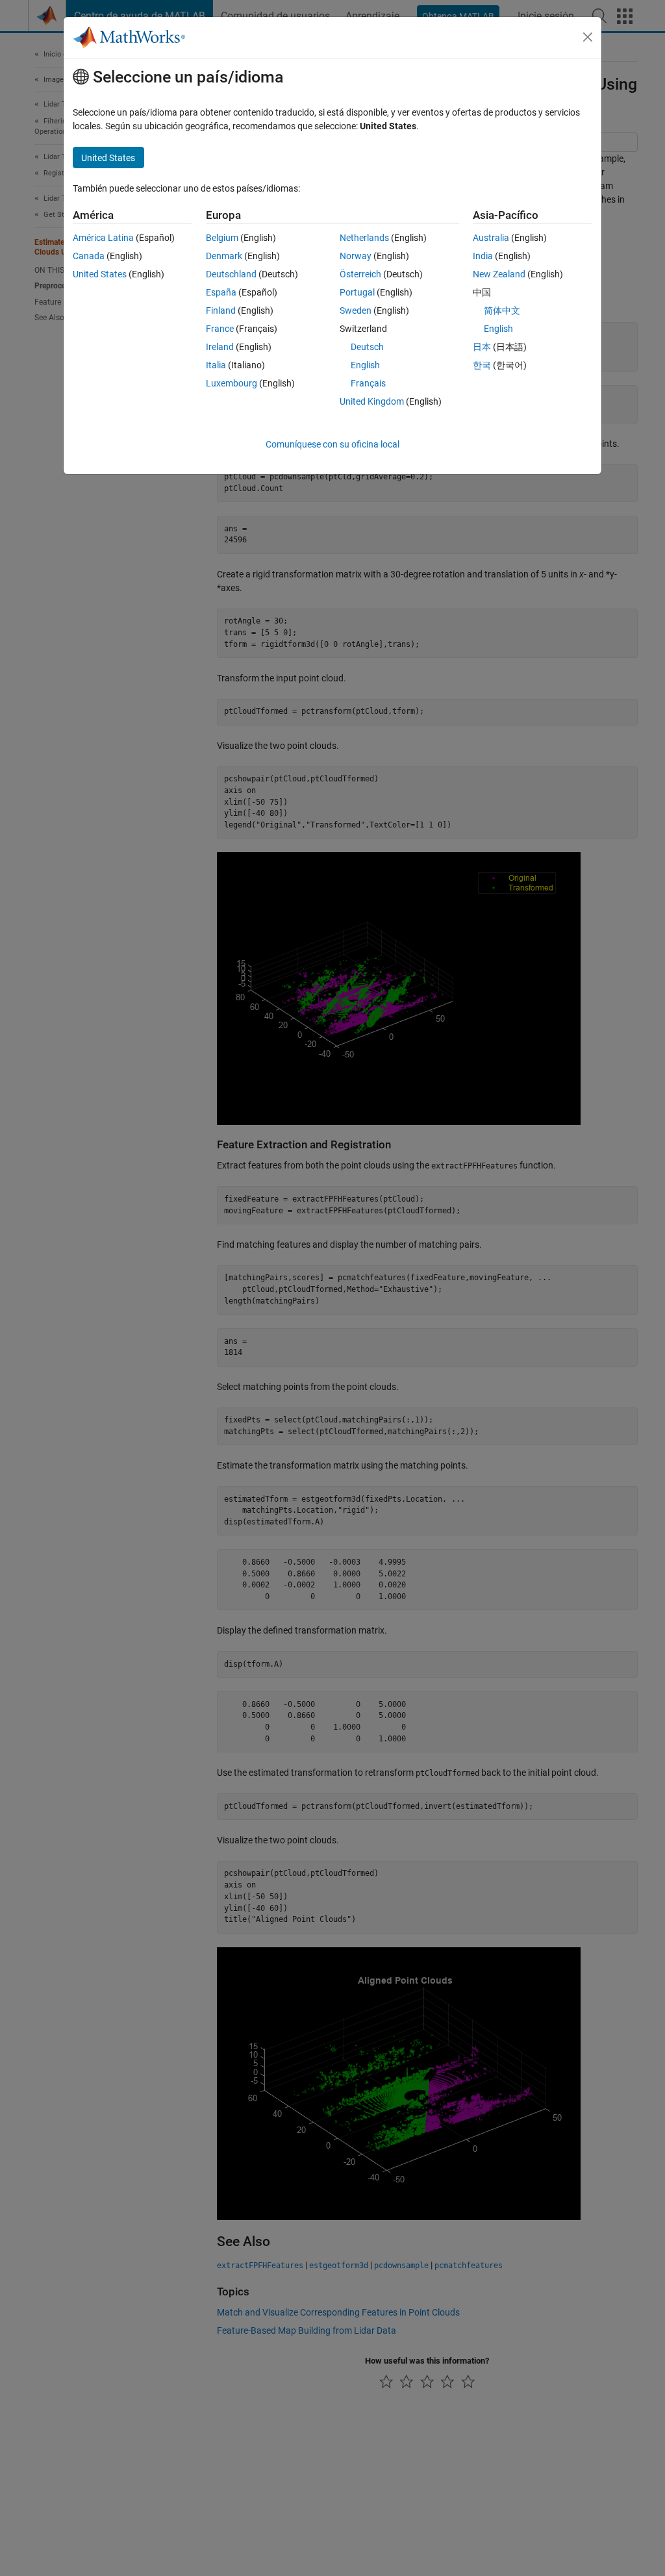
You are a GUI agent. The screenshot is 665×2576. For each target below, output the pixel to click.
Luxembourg (232, 383)
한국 (482, 365)
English (365, 365)
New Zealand (499, 274)
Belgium (222, 238)
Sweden (356, 310)
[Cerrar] (588, 37)
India (483, 256)
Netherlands (364, 238)
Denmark (224, 256)
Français (368, 383)
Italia (216, 365)
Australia (491, 238)
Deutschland (231, 274)
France (220, 329)
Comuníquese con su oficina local (332, 444)
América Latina (103, 238)
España (221, 292)
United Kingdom (372, 401)
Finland (221, 310)
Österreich (360, 274)
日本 (482, 347)
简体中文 (502, 310)
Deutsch (367, 347)
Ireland (220, 347)
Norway (356, 256)
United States (100, 274)
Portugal (357, 292)
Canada (89, 256)
